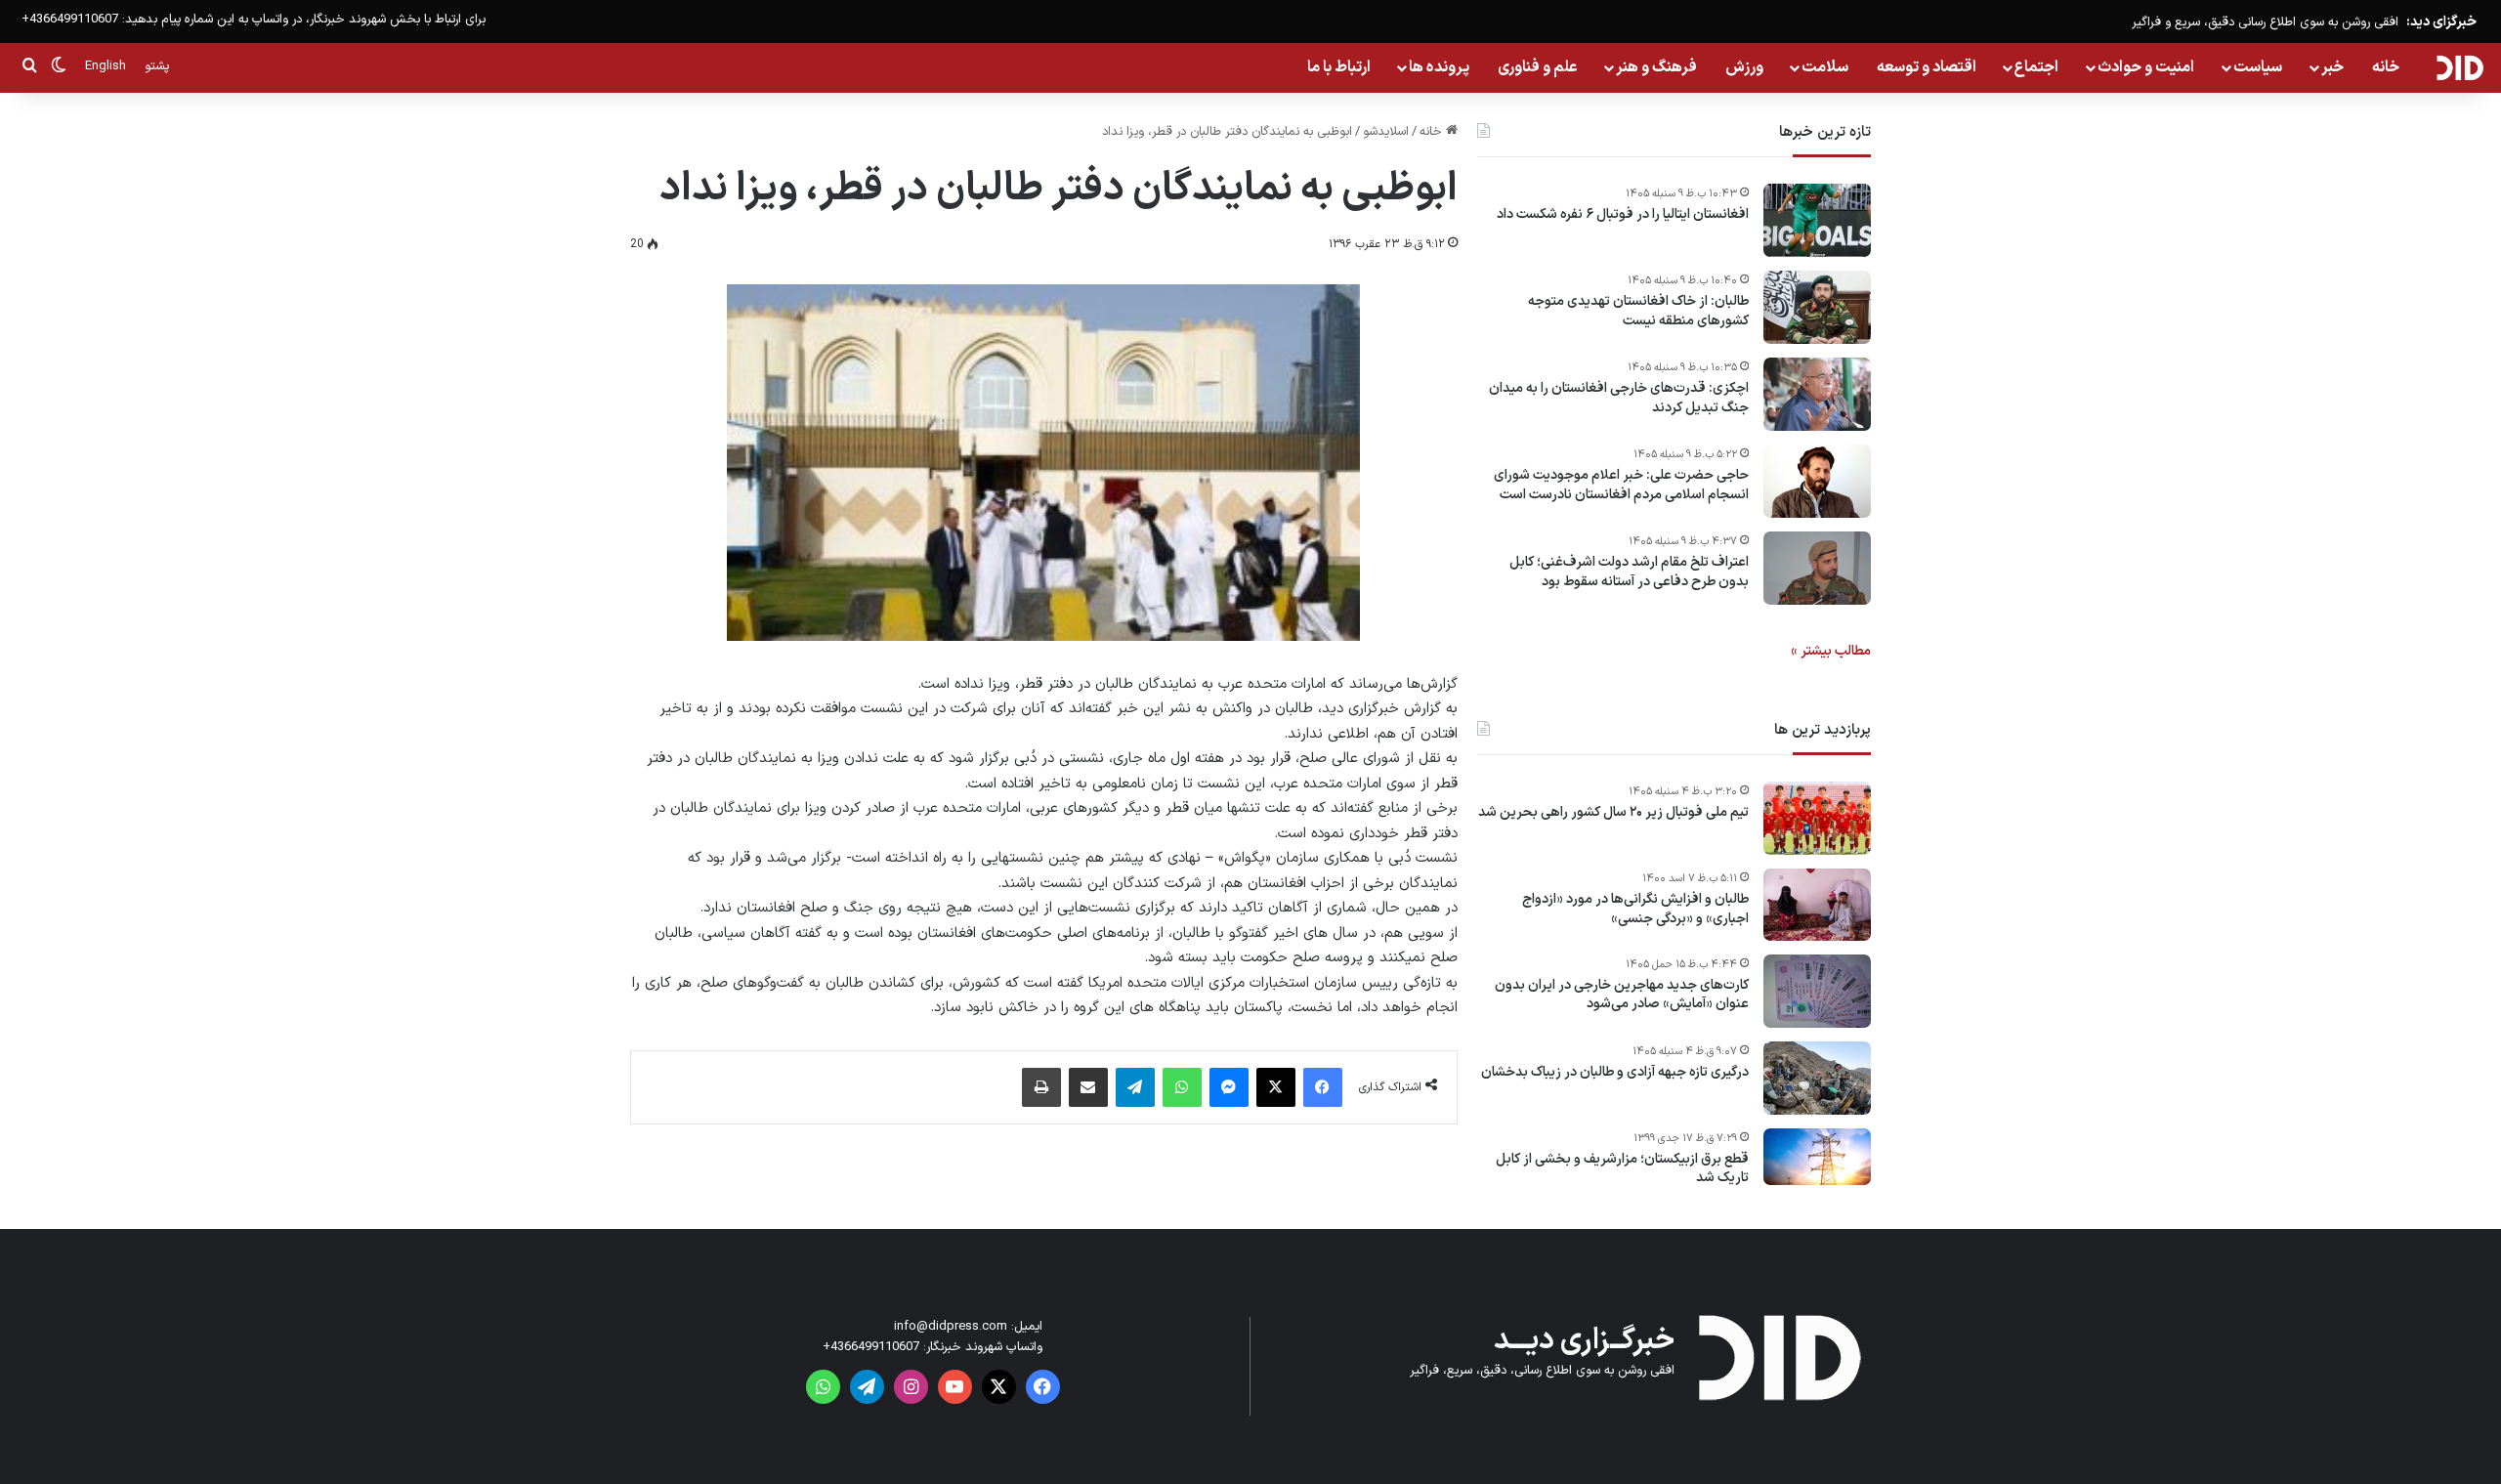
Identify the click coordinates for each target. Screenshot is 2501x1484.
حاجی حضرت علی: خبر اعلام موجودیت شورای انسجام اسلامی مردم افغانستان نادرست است (1621, 485)
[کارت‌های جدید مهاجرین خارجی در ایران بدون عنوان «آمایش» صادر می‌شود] (1817, 991)
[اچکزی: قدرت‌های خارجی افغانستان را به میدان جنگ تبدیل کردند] (1817, 394)
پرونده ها (1439, 67)
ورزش (1744, 67)
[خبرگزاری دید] (2459, 67)
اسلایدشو (1386, 132)
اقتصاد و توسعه (1927, 67)
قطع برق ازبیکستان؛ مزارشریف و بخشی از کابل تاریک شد (1622, 1169)
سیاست (2258, 67)
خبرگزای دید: (2441, 22)
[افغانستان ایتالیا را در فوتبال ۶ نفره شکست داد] (1817, 220)
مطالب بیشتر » (1831, 651)
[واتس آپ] (1182, 1087)
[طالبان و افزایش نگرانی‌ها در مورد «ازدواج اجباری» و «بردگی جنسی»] (1817, 905)
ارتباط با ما (1339, 67)
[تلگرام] (1135, 1087)
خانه (2386, 67)
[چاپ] (1041, 1087)
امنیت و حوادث (2146, 67)
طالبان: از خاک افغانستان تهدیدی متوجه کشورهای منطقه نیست (1638, 311)
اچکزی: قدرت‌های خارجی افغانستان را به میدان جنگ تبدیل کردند (1619, 398)
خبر (2332, 67)
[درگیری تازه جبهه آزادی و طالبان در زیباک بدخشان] (1817, 1078)
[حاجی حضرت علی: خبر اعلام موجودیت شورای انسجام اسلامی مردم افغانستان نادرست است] (1817, 481)
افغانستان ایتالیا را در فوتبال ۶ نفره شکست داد (1623, 215)
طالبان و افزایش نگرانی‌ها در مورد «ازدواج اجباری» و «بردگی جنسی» (1635, 909)
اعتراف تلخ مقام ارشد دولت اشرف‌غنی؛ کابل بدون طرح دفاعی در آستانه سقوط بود (1629, 572)
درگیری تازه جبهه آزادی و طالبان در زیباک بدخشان (1615, 1073)
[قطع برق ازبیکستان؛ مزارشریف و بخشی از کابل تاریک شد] (1817, 1157)
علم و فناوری (1538, 67)
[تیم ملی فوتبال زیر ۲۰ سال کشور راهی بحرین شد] (1817, 818)
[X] (1276, 1087)
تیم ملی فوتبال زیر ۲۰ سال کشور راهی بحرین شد (1613, 813)
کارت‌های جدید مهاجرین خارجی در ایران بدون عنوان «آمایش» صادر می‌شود (1622, 995)
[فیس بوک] (1323, 1087)
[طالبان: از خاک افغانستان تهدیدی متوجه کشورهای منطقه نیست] (1817, 307)
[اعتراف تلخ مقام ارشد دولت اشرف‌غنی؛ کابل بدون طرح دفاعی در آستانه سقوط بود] (1817, 568)
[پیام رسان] (1229, 1087)
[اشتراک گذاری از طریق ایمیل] (1088, 1087)
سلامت (1825, 67)
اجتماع (2036, 67)
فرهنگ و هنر (1656, 67)
